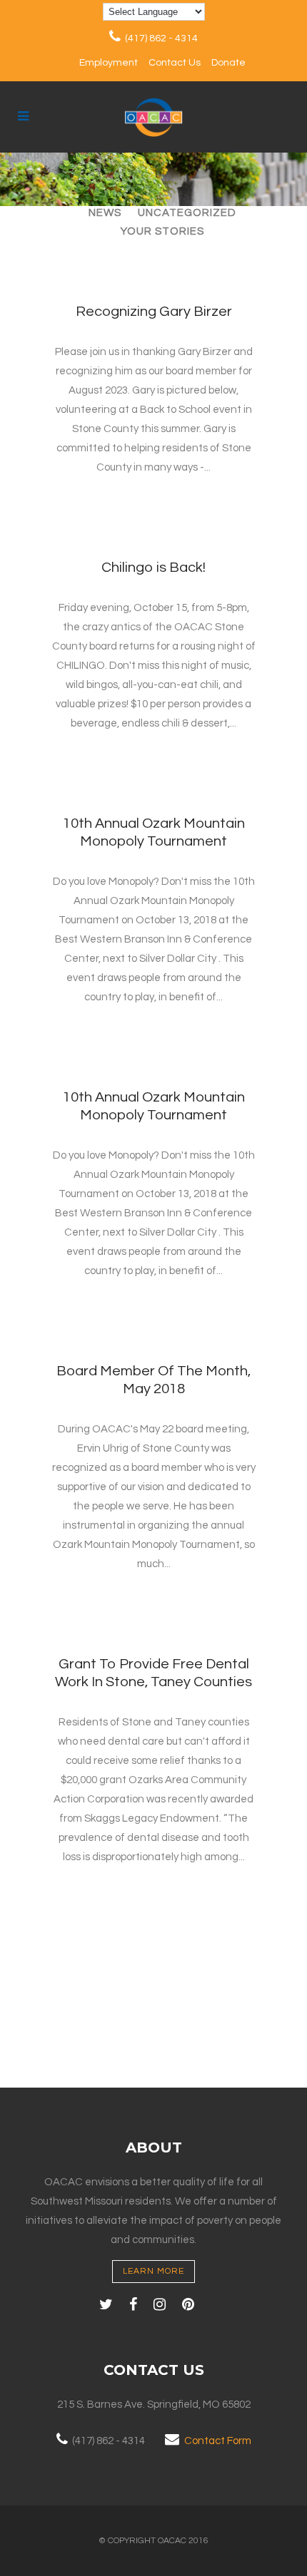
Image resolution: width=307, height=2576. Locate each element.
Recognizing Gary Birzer (154, 312)
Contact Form (218, 2441)
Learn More (153, 2271)
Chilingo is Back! (153, 568)
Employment (109, 63)
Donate (228, 63)
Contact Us (175, 63)
